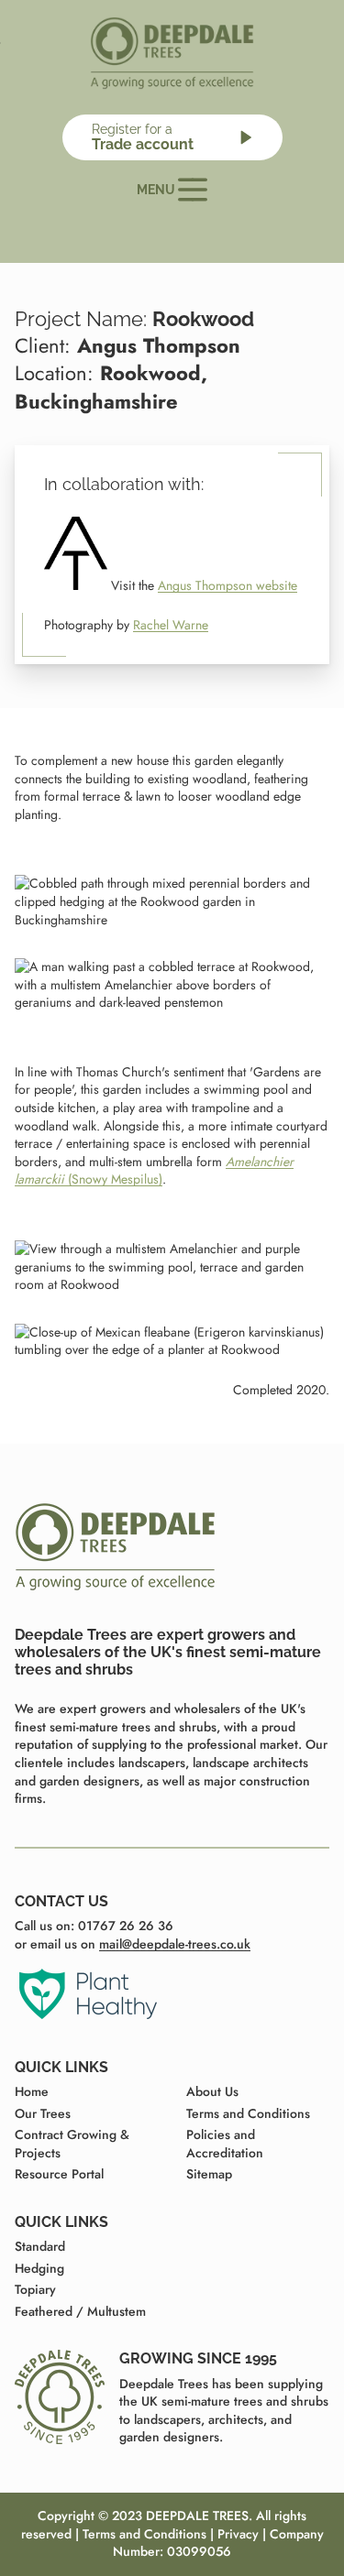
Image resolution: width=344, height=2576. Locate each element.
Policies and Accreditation (225, 2144)
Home (32, 2091)
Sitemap (209, 2174)
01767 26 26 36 (126, 1926)
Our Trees (43, 2113)
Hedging (39, 2268)
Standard (40, 2246)
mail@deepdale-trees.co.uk (175, 1944)
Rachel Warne (171, 625)
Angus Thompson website (227, 585)
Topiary (35, 2289)
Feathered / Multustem (80, 2311)
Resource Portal (59, 2174)
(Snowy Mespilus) (154, 1171)
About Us (212, 2091)
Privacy (238, 2534)
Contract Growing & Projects (72, 2144)
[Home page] (172, 53)
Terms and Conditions (248, 2113)
